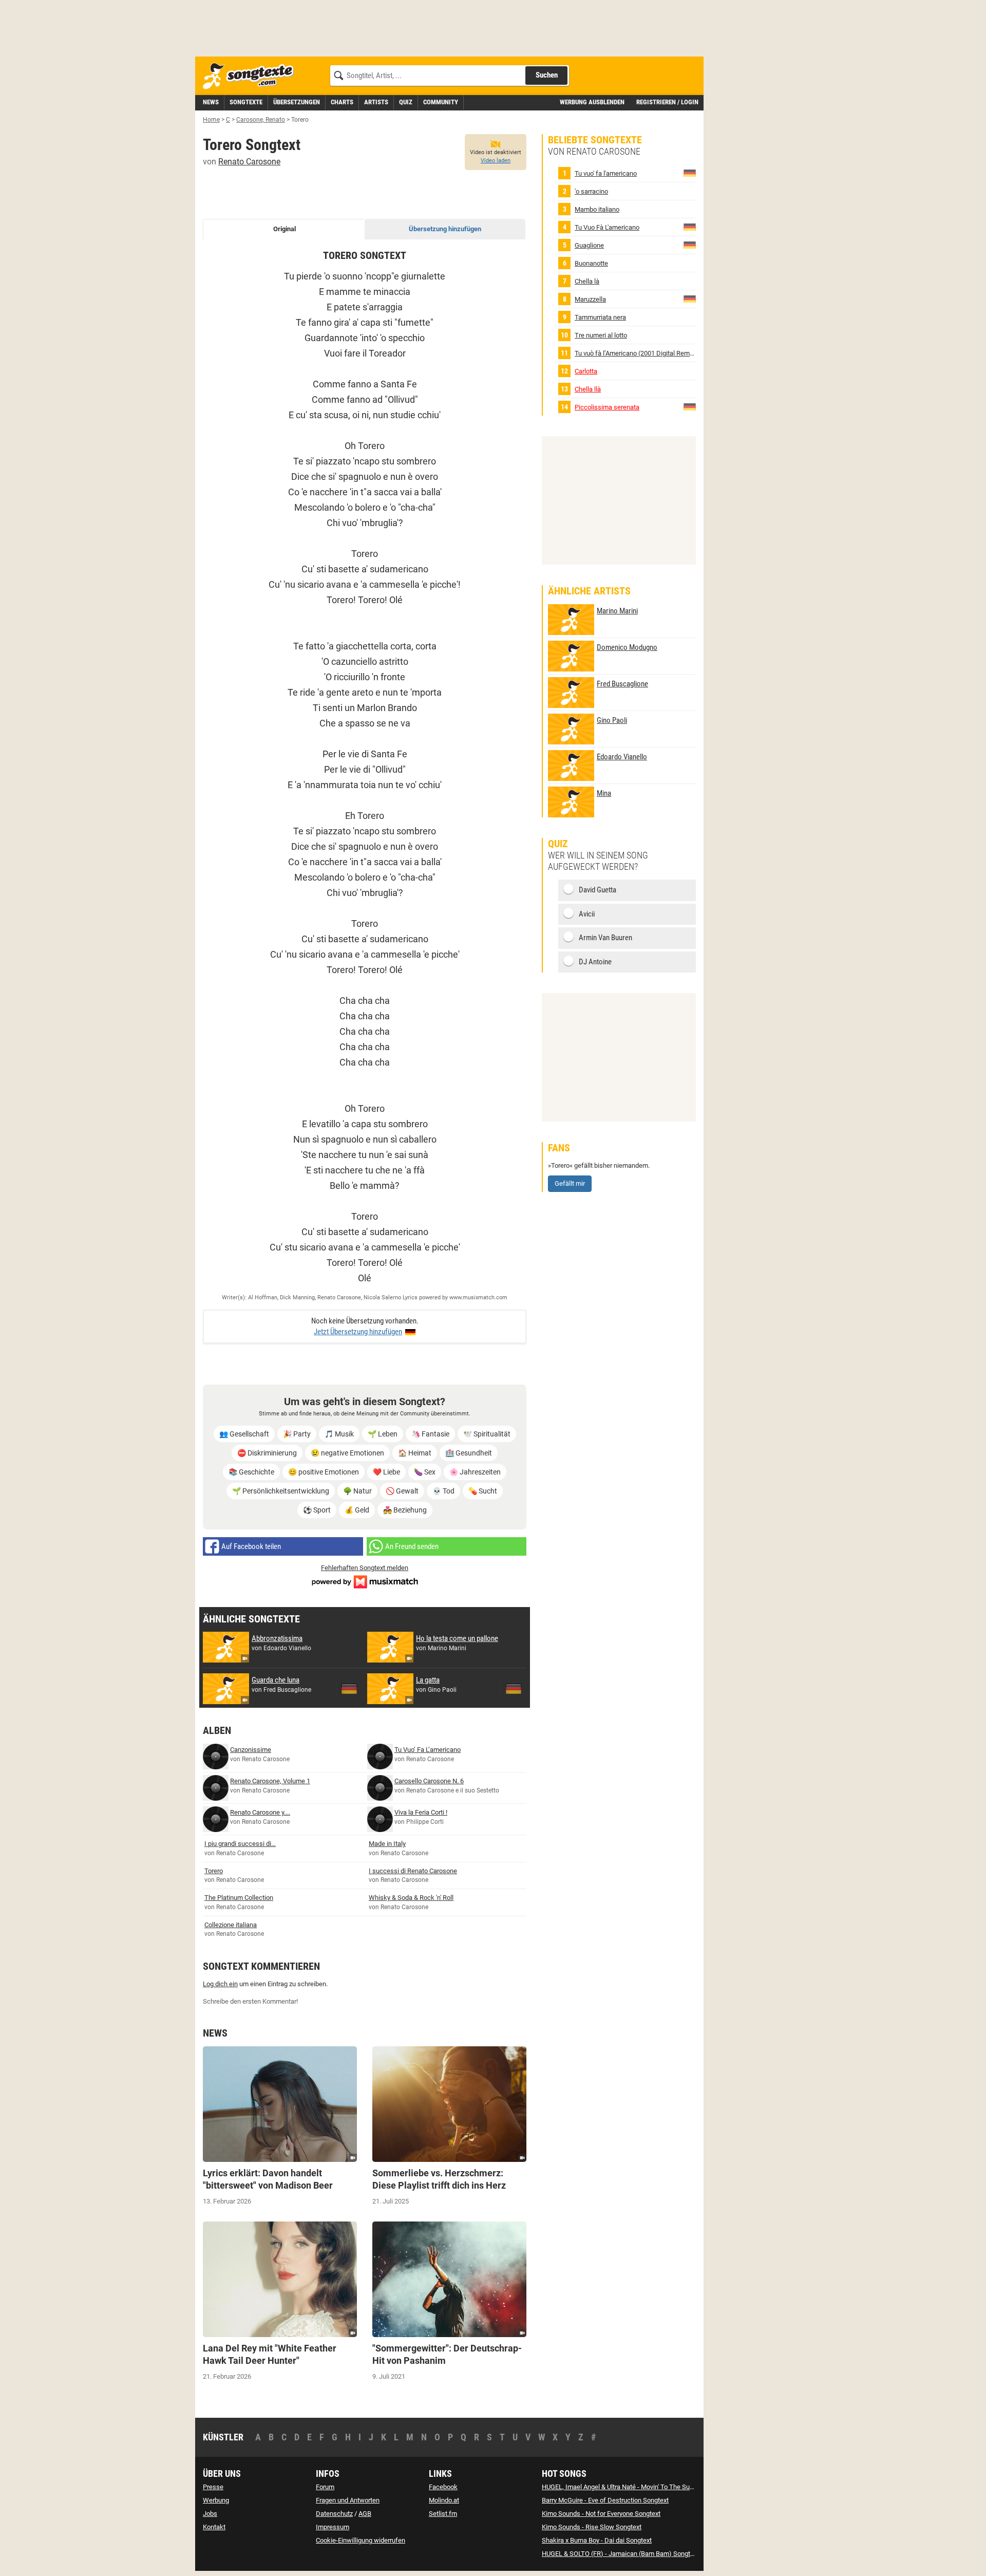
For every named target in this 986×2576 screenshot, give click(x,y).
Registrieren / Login (667, 102)
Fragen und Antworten (348, 2500)
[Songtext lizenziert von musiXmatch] (365, 1581)
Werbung (216, 2500)
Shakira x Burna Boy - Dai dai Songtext (597, 2540)
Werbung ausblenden (592, 102)
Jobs (210, 2514)
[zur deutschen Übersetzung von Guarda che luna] (349, 1689)
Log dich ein (220, 1984)
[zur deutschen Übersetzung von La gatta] (514, 1689)
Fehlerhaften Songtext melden (365, 1568)
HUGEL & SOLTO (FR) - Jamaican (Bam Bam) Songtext (620, 2554)
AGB (365, 2514)
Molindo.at (444, 2500)
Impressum (333, 2527)
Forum (325, 2487)
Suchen (547, 75)
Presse (213, 2487)
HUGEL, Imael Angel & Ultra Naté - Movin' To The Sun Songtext (631, 2487)
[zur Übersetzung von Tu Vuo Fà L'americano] (690, 227)
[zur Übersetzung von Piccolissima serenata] (690, 407)
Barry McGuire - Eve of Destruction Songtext (605, 2500)
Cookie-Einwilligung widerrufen (361, 2540)
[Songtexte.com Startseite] (252, 76)
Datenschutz (334, 2514)
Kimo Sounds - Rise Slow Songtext (592, 2527)
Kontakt (214, 2527)
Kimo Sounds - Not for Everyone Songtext (601, 2514)
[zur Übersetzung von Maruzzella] (690, 299)
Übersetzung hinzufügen (445, 229)
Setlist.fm (443, 2514)
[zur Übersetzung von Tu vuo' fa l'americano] (690, 173)
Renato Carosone (249, 162)
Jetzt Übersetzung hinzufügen (358, 1332)
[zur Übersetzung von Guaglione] (690, 245)
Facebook (443, 2487)
